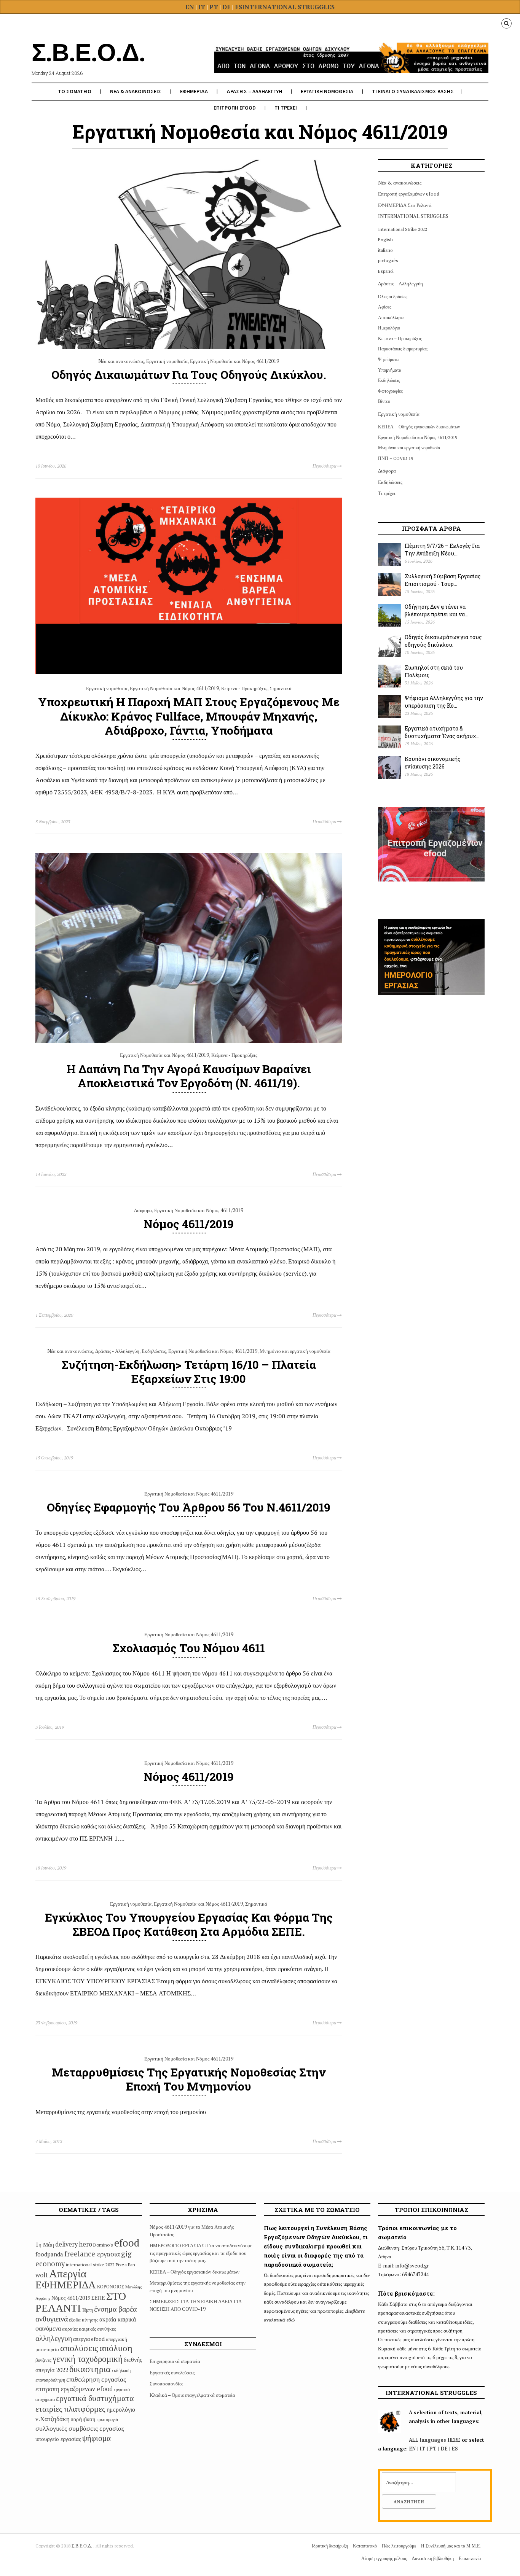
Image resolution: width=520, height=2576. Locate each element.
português (388, 260)
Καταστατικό (365, 2546)
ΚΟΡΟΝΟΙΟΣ (111, 2287)
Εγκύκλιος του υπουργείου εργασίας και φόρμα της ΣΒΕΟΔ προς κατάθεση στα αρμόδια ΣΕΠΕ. (189, 1924)
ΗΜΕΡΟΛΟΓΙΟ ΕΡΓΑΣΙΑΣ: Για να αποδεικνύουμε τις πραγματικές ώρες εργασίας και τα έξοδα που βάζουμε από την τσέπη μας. (201, 2253)
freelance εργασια (92, 2254)
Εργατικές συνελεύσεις (172, 2372)
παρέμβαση (83, 2419)
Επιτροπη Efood (235, 108)
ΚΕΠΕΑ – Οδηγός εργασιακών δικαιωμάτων (419, 427)
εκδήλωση (121, 2370)
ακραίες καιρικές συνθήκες (89, 2329)
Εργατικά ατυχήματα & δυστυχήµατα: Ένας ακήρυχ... (442, 732)
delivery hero (74, 2244)
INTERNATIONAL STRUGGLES (288, 7)
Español (386, 271)
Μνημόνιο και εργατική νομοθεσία (295, 1351)
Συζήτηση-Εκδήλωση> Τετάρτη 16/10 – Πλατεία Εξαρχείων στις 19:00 (189, 1372)
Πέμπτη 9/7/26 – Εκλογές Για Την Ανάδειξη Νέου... (442, 550)
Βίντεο (384, 401)
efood (127, 2243)
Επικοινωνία (470, 2558)
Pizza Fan (125, 2265)
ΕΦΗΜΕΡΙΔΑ (194, 91)
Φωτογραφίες (390, 391)
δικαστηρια (90, 2369)
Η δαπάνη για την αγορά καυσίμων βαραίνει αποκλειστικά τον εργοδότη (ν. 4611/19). (189, 1076)
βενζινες (43, 2360)
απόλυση (116, 2348)
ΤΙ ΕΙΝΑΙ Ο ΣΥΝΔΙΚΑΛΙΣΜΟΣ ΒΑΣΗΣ (413, 91)
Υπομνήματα (390, 370)
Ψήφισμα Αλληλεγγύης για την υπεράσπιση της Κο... (444, 702)
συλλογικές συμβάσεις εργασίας (80, 2428)
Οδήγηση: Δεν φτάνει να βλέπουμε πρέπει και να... (436, 611)
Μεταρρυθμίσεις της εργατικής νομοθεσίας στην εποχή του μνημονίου (189, 2079)
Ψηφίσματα (388, 359)
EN (190, 7)
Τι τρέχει (387, 493)
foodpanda (49, 2254)
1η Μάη (45, 2244)
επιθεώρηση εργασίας (96, 2379)
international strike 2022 (90, 2265)
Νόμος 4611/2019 (189, 1224)
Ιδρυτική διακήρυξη (330, 2546)
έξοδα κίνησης (84, 2320)
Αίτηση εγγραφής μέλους (384, 2558)
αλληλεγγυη (54, 2338)
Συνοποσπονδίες (166, 2383)
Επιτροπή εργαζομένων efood (409, 194)
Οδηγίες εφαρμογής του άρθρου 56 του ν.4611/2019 (189, 1507)
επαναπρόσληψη (50, 2380)
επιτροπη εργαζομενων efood (74, 2389)
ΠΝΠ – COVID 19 (396, 458)
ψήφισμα (97, 2438)
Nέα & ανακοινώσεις (400, 183)
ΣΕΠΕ (98, 2298)
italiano (385, 250)
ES (238, 7)
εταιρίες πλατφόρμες (70, 2408)
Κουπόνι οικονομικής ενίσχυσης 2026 (433, 763)
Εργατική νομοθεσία (167, 361)
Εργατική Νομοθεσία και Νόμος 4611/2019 (234, 361)
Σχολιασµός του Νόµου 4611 (189, 1648)
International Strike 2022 (403, 229)
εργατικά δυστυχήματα (95, 2398)
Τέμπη (87, 2310)
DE (227, 7)
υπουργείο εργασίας (58, 2439)
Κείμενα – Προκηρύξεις (400, 338)
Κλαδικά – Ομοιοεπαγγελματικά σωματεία (192, 2395)
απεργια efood (89, 2339)
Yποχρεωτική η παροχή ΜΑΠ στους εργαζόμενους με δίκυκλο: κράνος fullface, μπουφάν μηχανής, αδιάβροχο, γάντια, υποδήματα (189, 716)
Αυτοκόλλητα (391, 317)
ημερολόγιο (121, 2409)
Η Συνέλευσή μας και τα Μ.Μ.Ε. (451, 2546)
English (385, 239)
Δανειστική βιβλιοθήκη (433, 2558)
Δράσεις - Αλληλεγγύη (117, 1351)
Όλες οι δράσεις (393, 297)
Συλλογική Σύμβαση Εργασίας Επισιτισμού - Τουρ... (443, 580)
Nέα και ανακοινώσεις (121, 361)
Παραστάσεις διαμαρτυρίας (403, 349)
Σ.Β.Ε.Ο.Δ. (82, 2546)
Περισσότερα (325, 466)
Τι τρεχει (286, 108)
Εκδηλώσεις (154, 1351)
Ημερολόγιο (389, 328)
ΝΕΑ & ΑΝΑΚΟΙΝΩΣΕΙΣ (136, 91)
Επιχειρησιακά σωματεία (175, 2361)
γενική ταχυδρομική (88, 2359)
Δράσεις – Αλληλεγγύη (400, 283)
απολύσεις (79, 2348)
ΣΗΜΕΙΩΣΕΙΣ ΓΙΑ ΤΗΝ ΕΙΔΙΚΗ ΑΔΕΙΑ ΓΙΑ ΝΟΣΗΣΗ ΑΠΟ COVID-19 (196, 2305)
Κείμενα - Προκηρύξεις (244, 688)
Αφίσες (385, 307)
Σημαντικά (281, 688)
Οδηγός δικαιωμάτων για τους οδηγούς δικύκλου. (189, 375)
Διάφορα (143, 1210)
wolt (42, 2275)
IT (202, 7)
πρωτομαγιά (107, 2419)
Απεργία (68, 2273)
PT (214, 7)
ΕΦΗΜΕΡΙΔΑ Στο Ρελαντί (405, 205)
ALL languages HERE (435, 2440)
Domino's (103, 2245)
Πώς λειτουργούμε (399, 2546)
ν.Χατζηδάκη (53, 2419)
